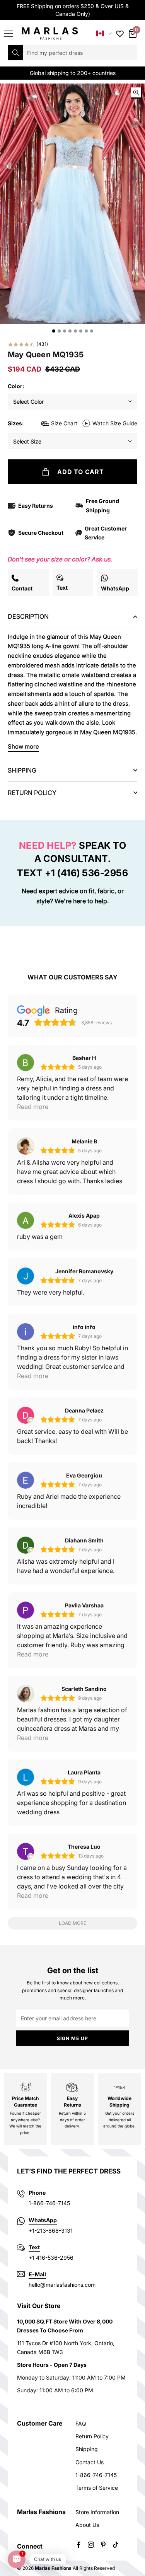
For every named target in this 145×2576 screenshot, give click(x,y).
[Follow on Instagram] (91, 2545)
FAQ (81, 2423)
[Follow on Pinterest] (103, 2545)
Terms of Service (97, 2488)
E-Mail (37, 2274)
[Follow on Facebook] (78, 2545)
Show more (23, 746)
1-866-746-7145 (96, 2475)
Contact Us (90, 2462)
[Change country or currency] (104, 33)
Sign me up (73, 2038)
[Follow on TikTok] (116, 2545)
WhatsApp (43, 2220)
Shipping (87, 2449)
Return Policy (92, 2436)
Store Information (97, 2512)
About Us (87, 2525)
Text (34, 2247)
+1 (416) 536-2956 (87, 873)
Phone (37, 2193)
